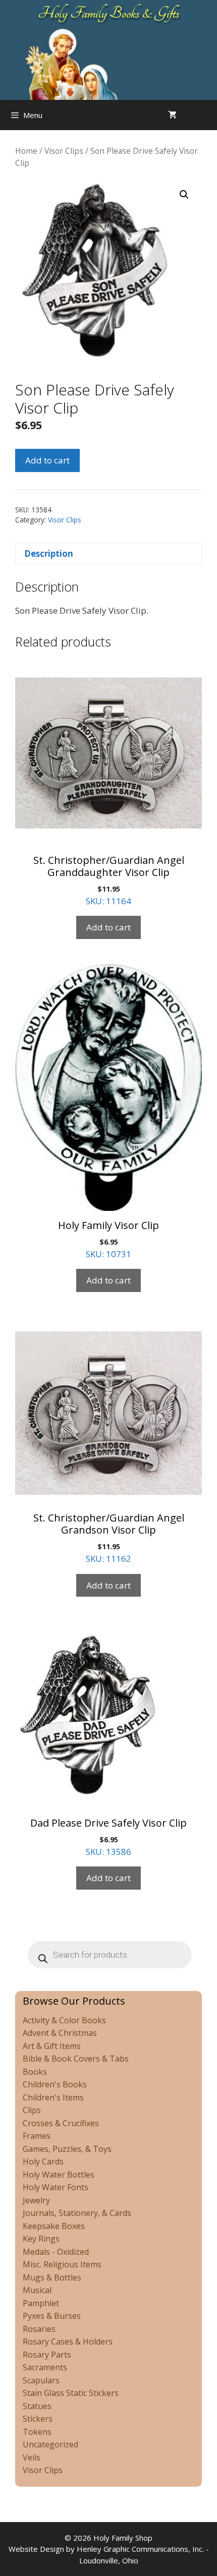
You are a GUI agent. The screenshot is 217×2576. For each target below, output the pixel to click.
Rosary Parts (47, 2355)
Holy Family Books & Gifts (109, 13)
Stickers (38, 2419)
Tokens (37, 2432)
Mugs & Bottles (52, 2277)
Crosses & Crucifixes (61, 2123)
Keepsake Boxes (54, 2226)
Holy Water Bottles (59, 2175)
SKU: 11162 (109, 1538)
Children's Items (53, 2097)
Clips (32, 2110)
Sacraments (45, 2367)
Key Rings (41, 2239)
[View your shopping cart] (172, 115)
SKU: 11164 (109, 880)
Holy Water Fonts (56, 2187)
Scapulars (41, 2380)
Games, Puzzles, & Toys (67, 2149)
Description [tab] (49, 553)
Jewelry (36, 2200)
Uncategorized (50, 2444)
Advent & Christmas (60, 2033)
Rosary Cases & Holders (68, 2341)
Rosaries (39, 2329)
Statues (37, 2406)
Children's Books (55, 2084)
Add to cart (47, 460)
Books (35, 2072)
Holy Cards (43, 2161)
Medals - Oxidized (56, 2252)
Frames (37, 2136)
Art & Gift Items (52, 2046)
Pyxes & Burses (52, 2316)
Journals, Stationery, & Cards (77, 2213)
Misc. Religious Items (62, 2264)
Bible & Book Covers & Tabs (76, 2059)
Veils (32, 2457)
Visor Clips (64, 151)
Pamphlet (41, 2303)
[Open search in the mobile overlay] (207, 115)
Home (26, 151)
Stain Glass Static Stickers (71, 2393)
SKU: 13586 (108, 1837)
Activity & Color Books (64, 2020)
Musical (37, 2290)
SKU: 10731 (108, 1239)
